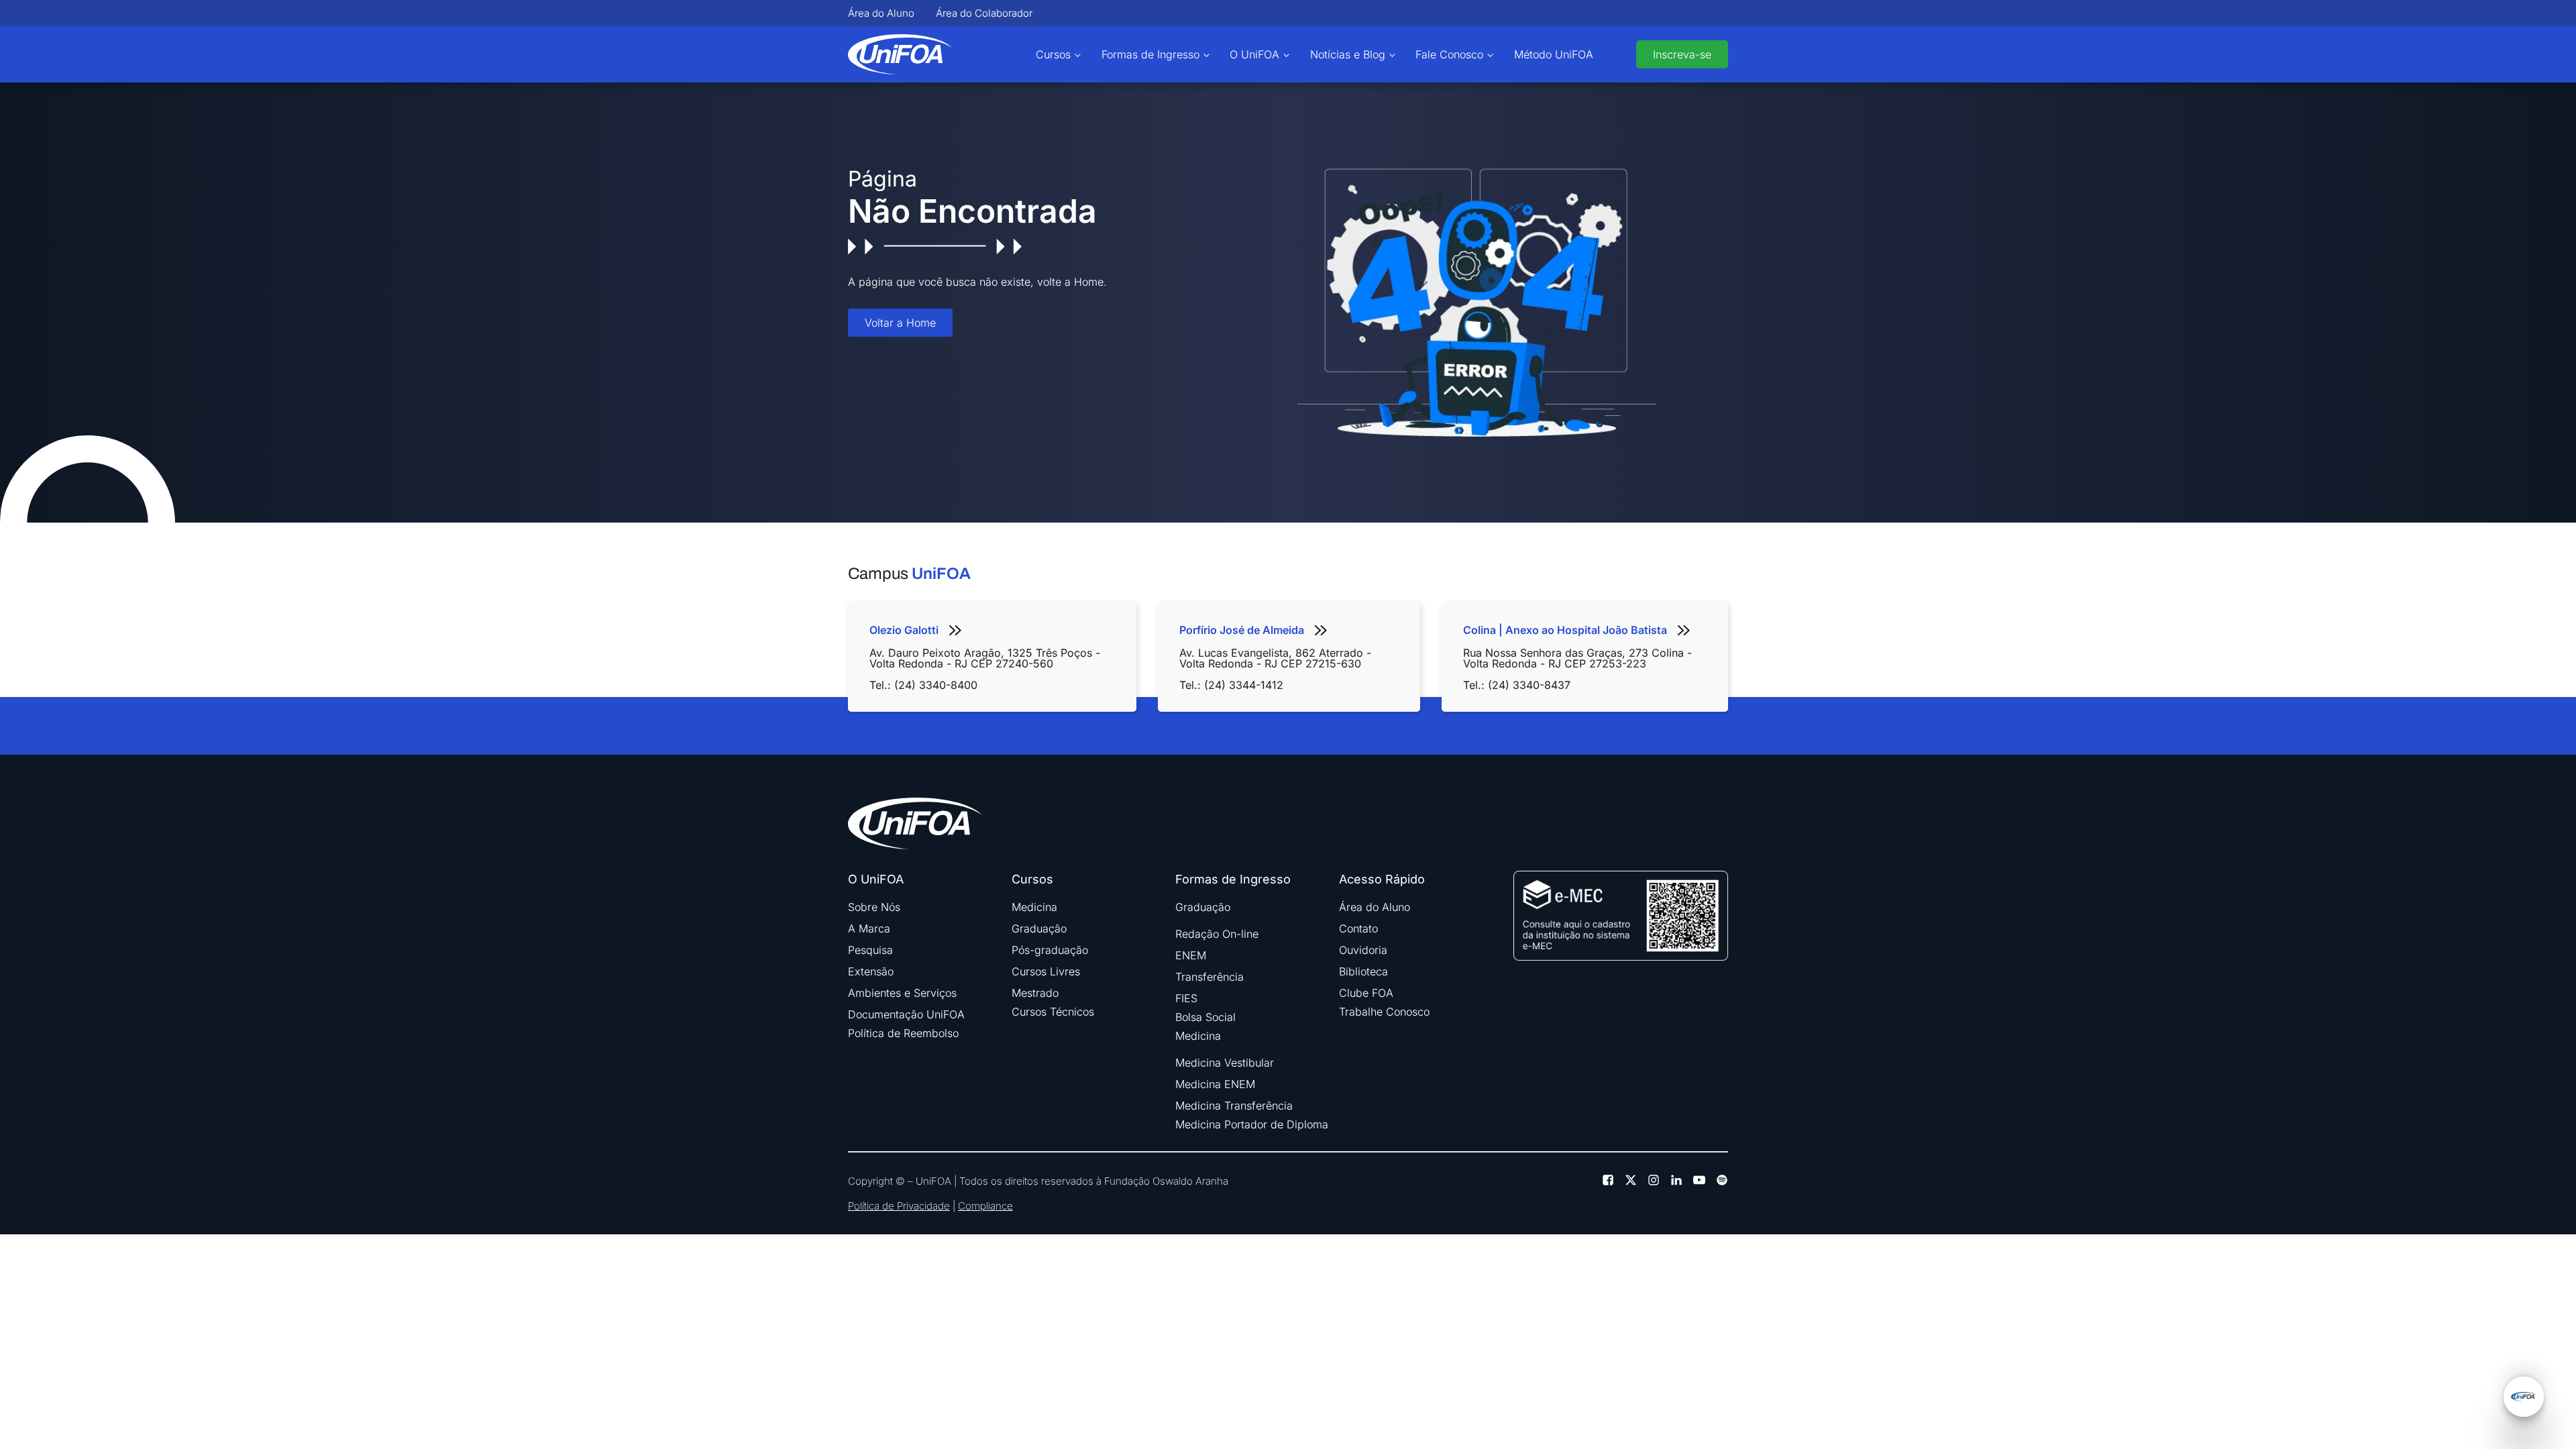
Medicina (1034, 907)
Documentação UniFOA (906, 1014)
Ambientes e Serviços (902, 993)
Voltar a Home (900, 323)
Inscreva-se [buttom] (1682, 54)
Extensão (871, 971)
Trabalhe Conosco (1384, 1012)
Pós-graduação (1050, 950)
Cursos (1053, 54)
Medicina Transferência (1234, 1106)
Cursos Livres (1046, 971)
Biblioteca (1363, 971)
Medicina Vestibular (1225, 1063)
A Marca (869, 928)
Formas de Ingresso (1150, 54)
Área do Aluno (881, 13)
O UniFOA (1254, 54)
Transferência (1210, 977)
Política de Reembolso (903, 1033)
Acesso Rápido (1382, 879)
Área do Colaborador (984, 13)
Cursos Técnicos (1053, 1012)
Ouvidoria (1363, 950)
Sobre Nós (874, 907)
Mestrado (1035, 993)
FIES (1186, 998)
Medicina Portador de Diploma (1252, 1124)
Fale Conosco (1449, 54)
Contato (1358, 928)
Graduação (1039, 928)
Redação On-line (1217, 934)
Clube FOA (1366, 993)
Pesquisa (870, 950)
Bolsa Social (1205, 1017)
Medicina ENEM (1215, 1084)
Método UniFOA (1554, 54)
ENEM (1191, 955)
